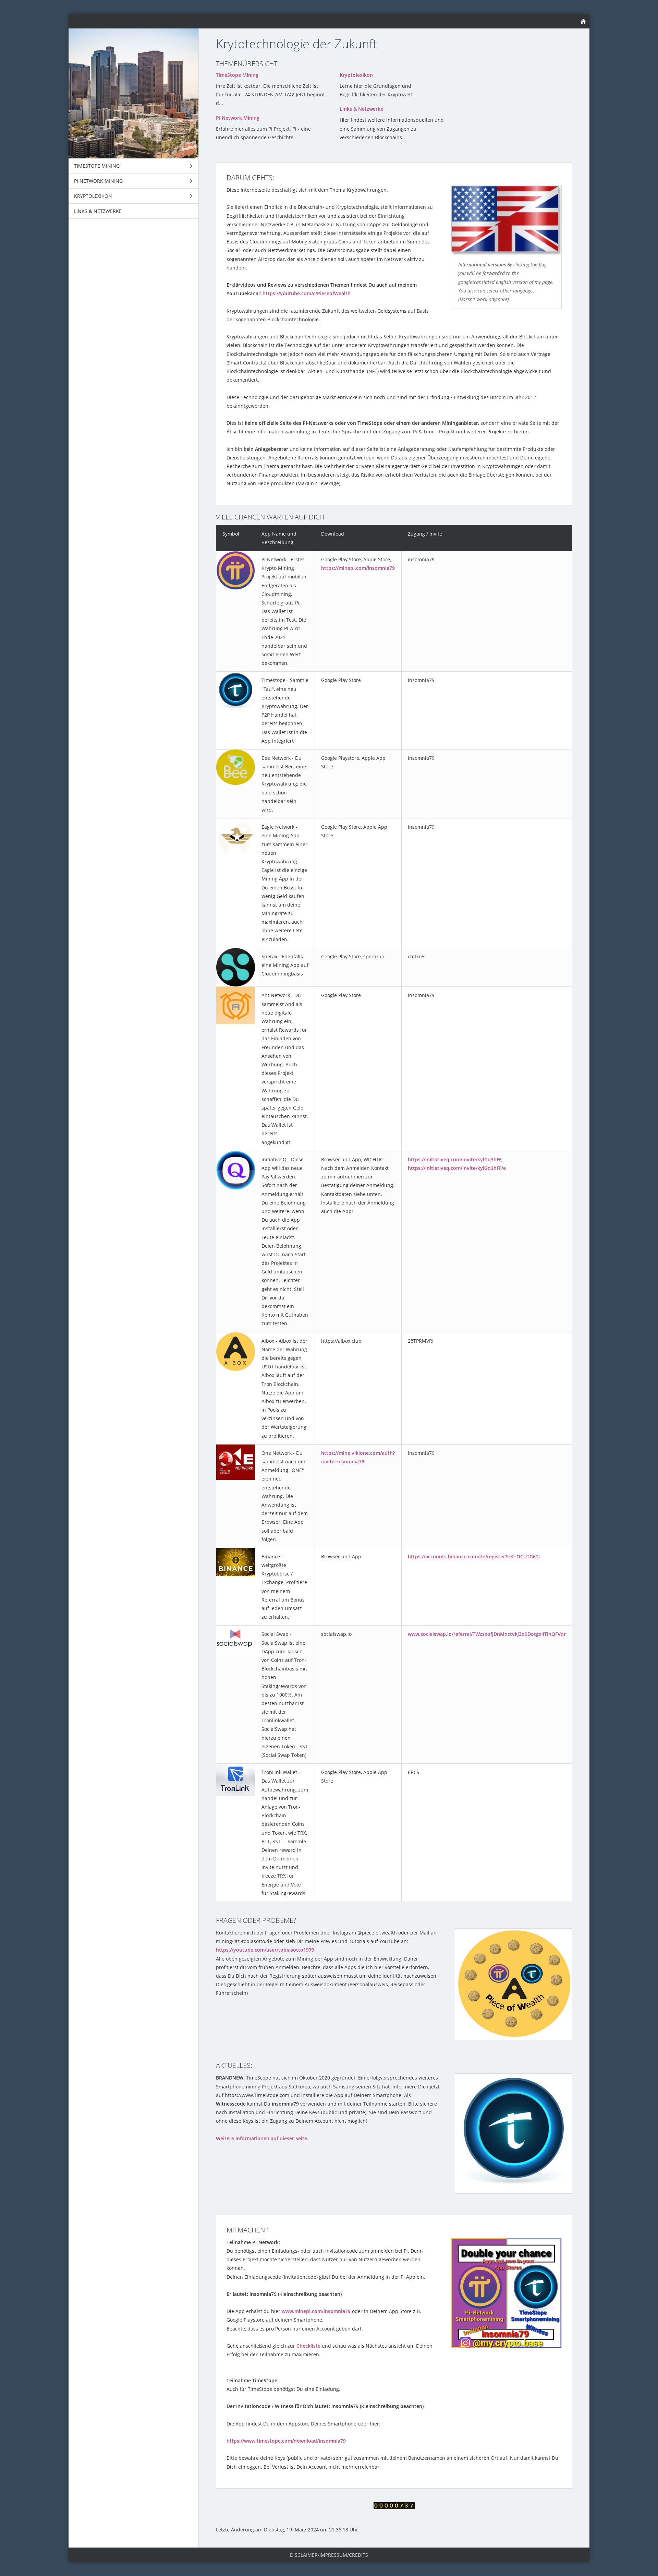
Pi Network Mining (238, 118)
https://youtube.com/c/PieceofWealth (307, 293)
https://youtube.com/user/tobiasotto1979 (265, 1950)
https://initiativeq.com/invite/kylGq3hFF (455, 1159)
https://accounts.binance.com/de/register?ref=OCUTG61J (474, 1556)
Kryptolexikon (356, 75)
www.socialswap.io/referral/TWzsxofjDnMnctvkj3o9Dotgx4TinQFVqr (487, 1634)
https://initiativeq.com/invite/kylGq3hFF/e (457, 1168)
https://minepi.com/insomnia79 (358, 568)
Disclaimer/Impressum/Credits (329, 2555)
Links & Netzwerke (361, 109)
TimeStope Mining (237, 75)
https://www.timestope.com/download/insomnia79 (286, 2441)
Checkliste (308, 2346)
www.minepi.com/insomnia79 (316, 2311)
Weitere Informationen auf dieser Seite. (262, 2138)
